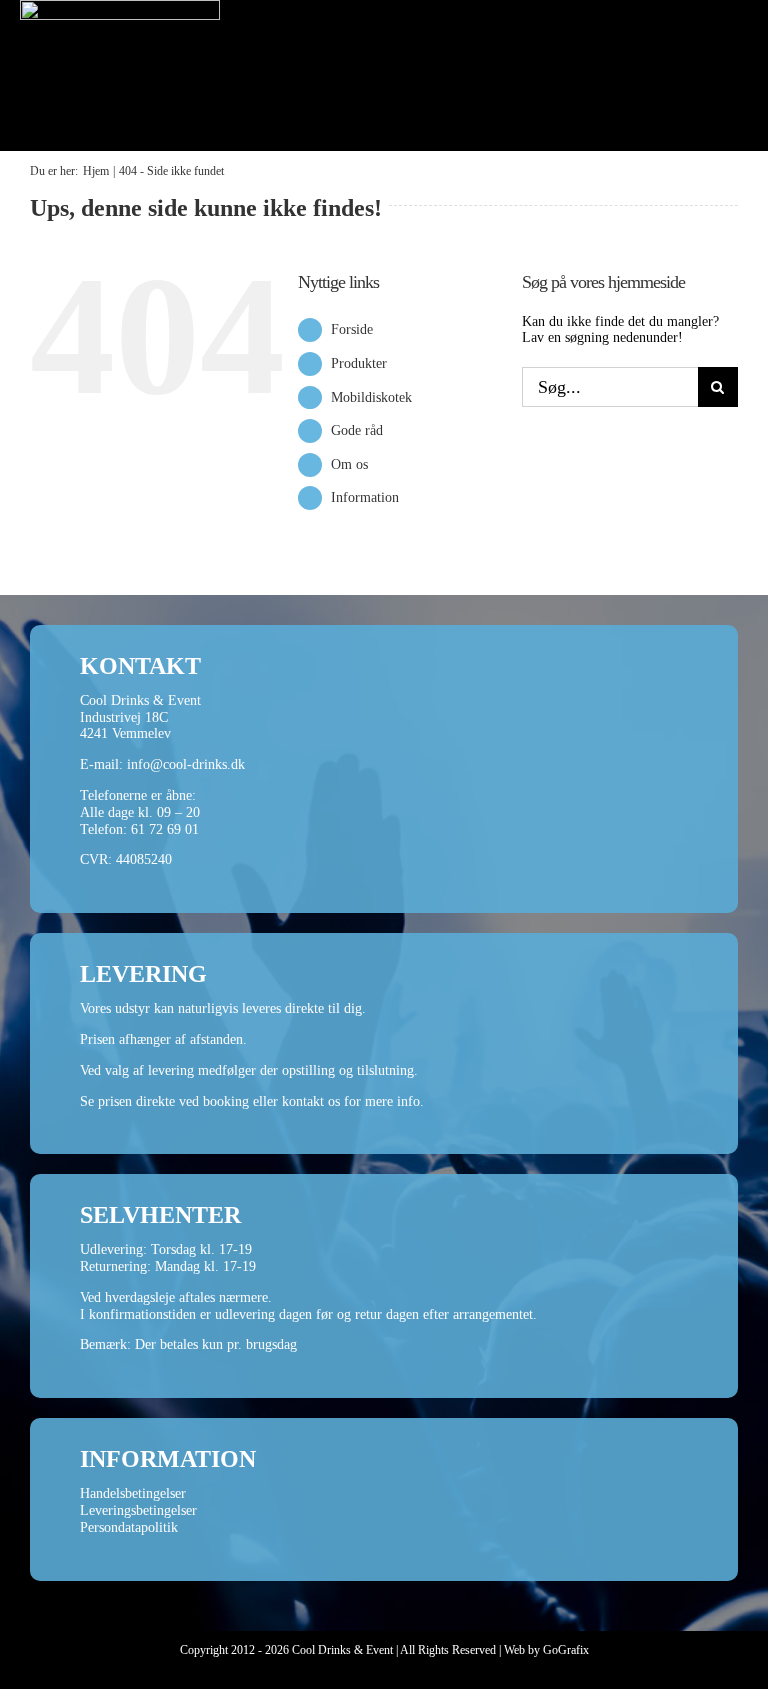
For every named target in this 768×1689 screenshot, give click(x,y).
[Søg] (674, 119)
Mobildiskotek (371, 397)
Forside (352, 329)
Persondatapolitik (129, 1527)
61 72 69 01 (165, 829)
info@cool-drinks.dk (186, 764)
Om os (349, 464)
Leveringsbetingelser (138, 1510)
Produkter (359, 363)
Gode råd (357, 430)
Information (365, 497)
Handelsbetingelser (133, 1493)
